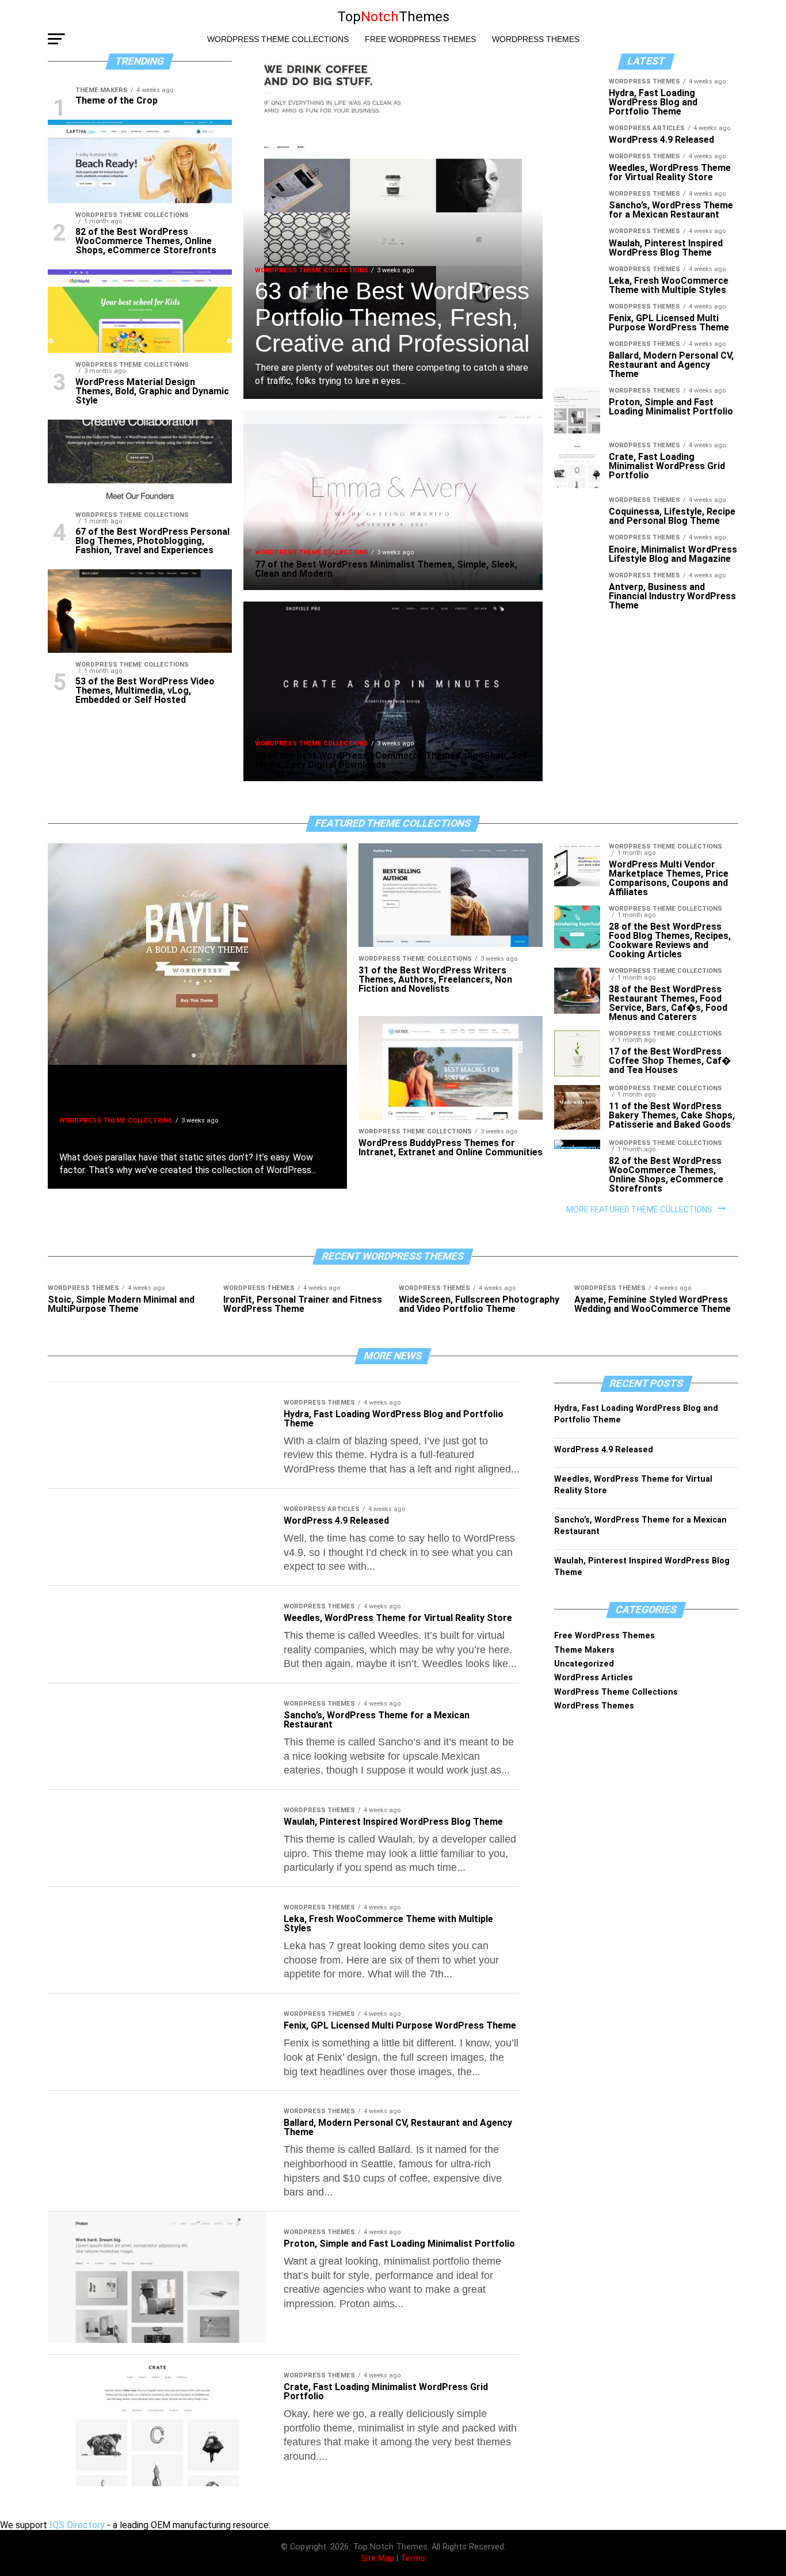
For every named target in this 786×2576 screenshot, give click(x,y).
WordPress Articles (594, 1678)
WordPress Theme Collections (278, 39)
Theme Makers (584, 1650)
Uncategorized (584, 1664)
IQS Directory (77, 2525)
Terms (413, 2558)
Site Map (377, 2558)
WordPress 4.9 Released (604, 1450)
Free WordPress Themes (420, 39)
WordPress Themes (536, 39)
